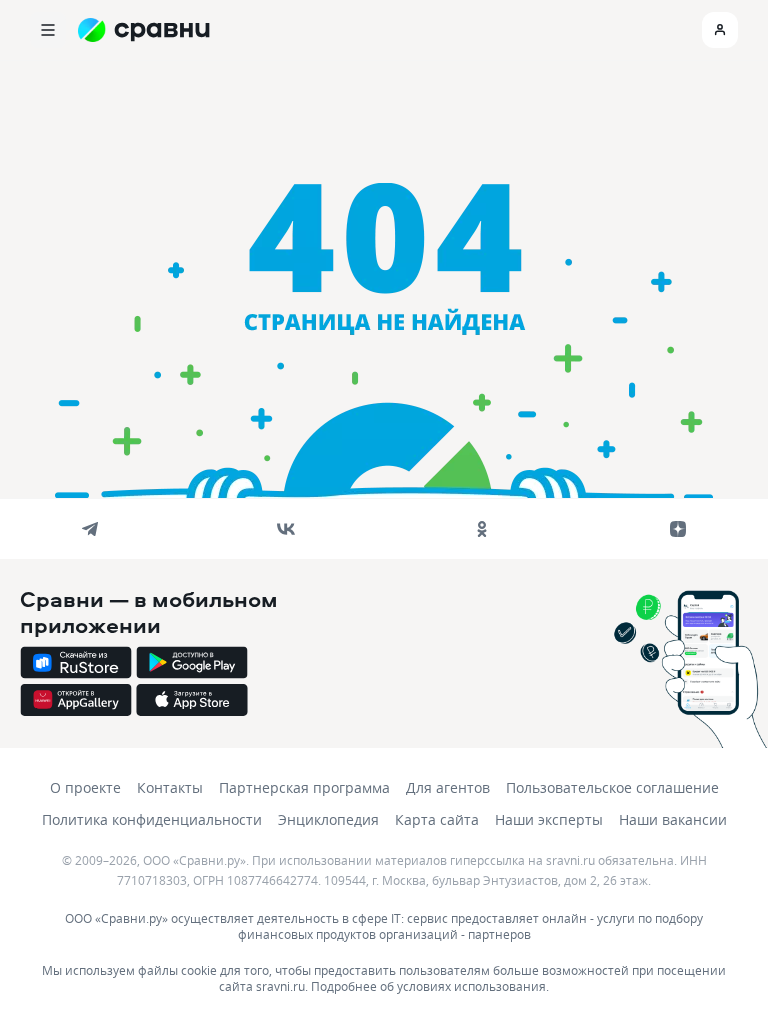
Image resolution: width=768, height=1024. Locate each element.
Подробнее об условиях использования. (430, 986)
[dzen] (678, 529)
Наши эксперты (549, 819)
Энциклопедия (328, 819)
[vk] (286, 529)
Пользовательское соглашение (612, 787)
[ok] (482, 529)
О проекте (85, 787)
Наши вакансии (673, 819)
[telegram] (90, 529)
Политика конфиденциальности (152, 819)
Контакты (170, 787)
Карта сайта (437, 819)
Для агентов (448, 787)
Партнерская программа (304, 787)
